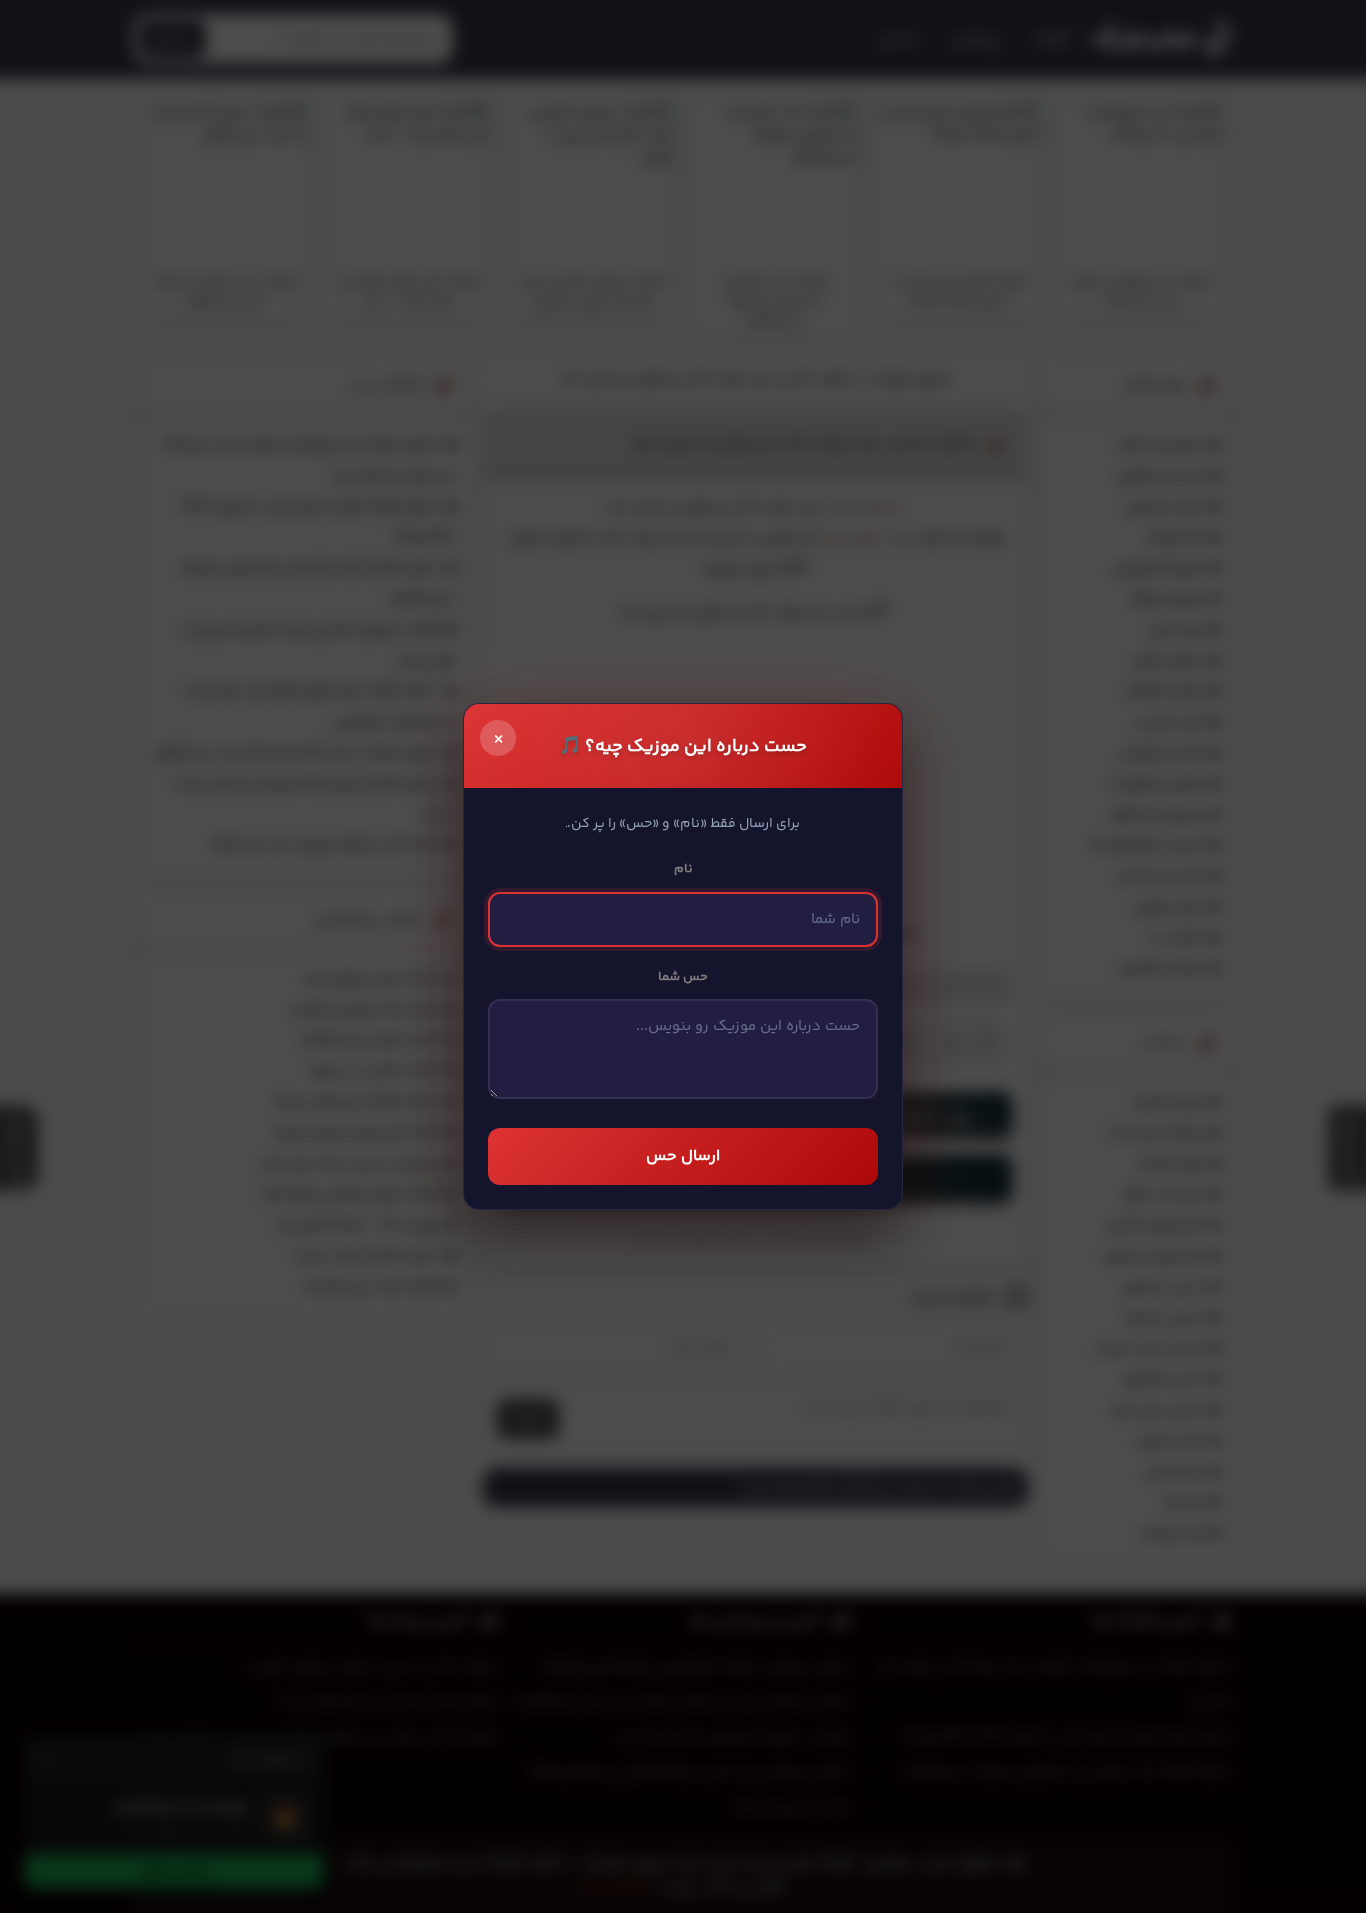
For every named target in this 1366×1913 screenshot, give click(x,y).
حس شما (683, 977)
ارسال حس (683, 1156)
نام (683, 869)
